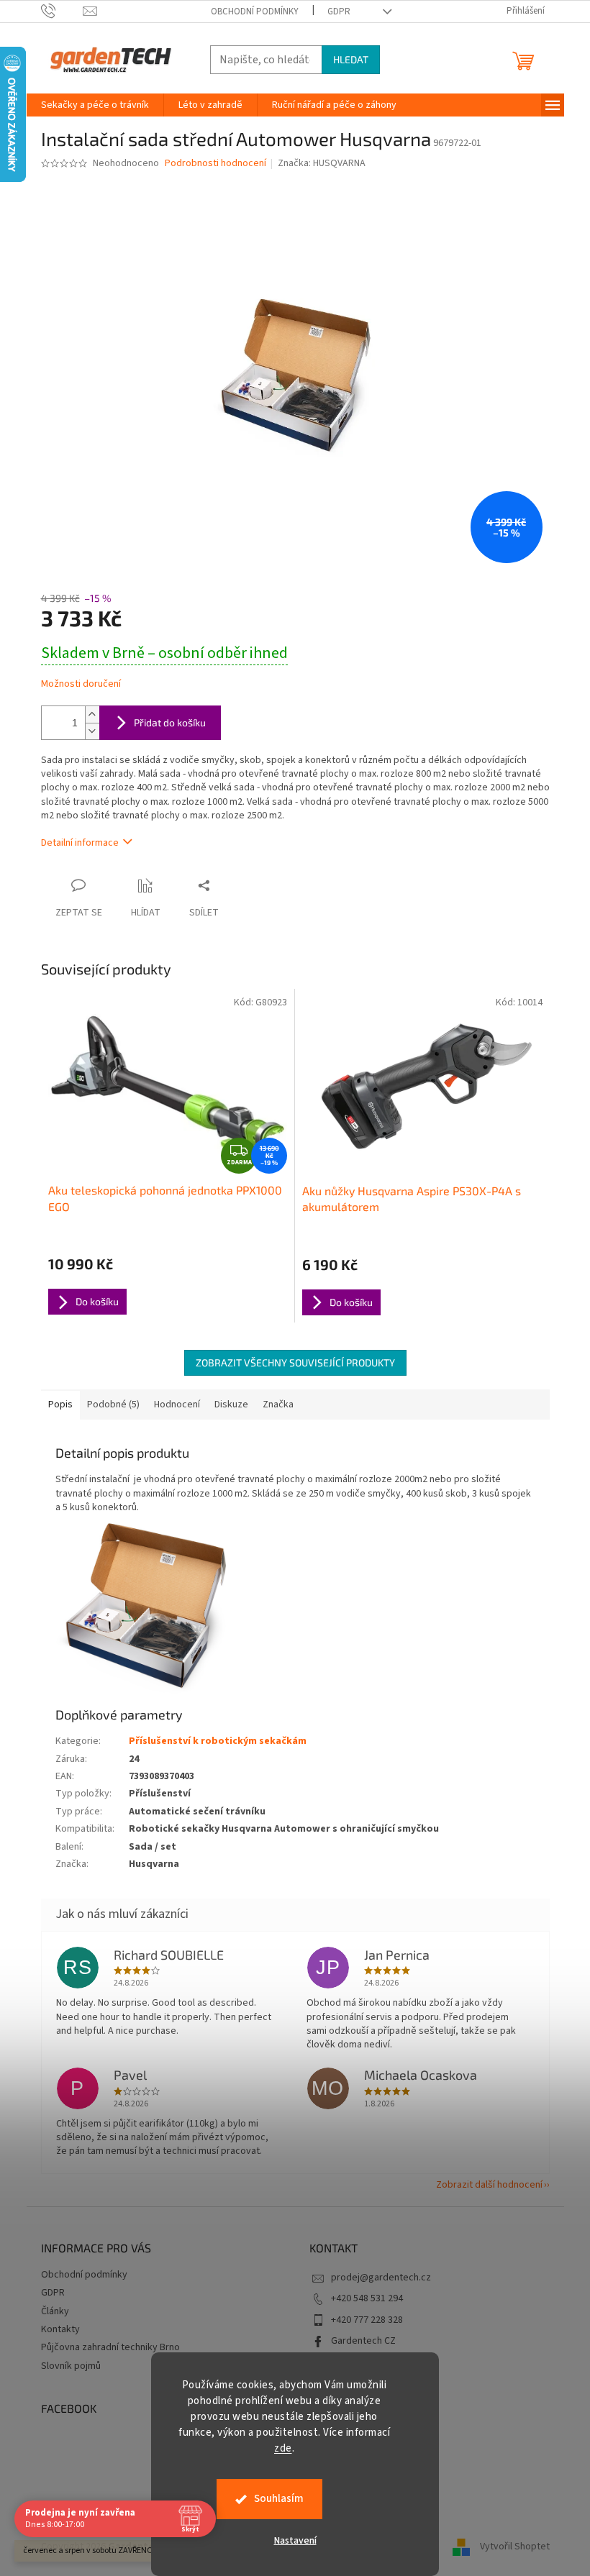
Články (55, 2311)
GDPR (339, 12)
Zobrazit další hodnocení (489, 2185)
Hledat (351, 59)
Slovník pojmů (71, 2366)
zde (283, 2448)
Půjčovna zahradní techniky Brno (110, 2347)
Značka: (322, 163)
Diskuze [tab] (231, 1405)
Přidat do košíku (170, 722)
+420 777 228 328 (367, 2320)
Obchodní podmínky (255, 12)
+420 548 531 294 (367, 2298)
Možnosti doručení (81, 684)
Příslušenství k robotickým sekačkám (218, 1741)
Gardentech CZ (363, 2341)
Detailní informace (80, 843)
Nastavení (295, 2541)
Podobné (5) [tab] (113, 1405)
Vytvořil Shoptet (515, 2547)
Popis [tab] (60, 1405)
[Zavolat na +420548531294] (62, 11)
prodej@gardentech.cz (381, 2278)
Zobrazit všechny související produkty (295, 1362)
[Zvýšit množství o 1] (92, 714)
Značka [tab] (278, 1405)
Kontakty (60, 2329)
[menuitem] (95, 105)
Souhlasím (279, 2499)
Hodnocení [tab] (177, 1405)
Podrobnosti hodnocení (215, 164)
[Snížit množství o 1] (92, 731)
